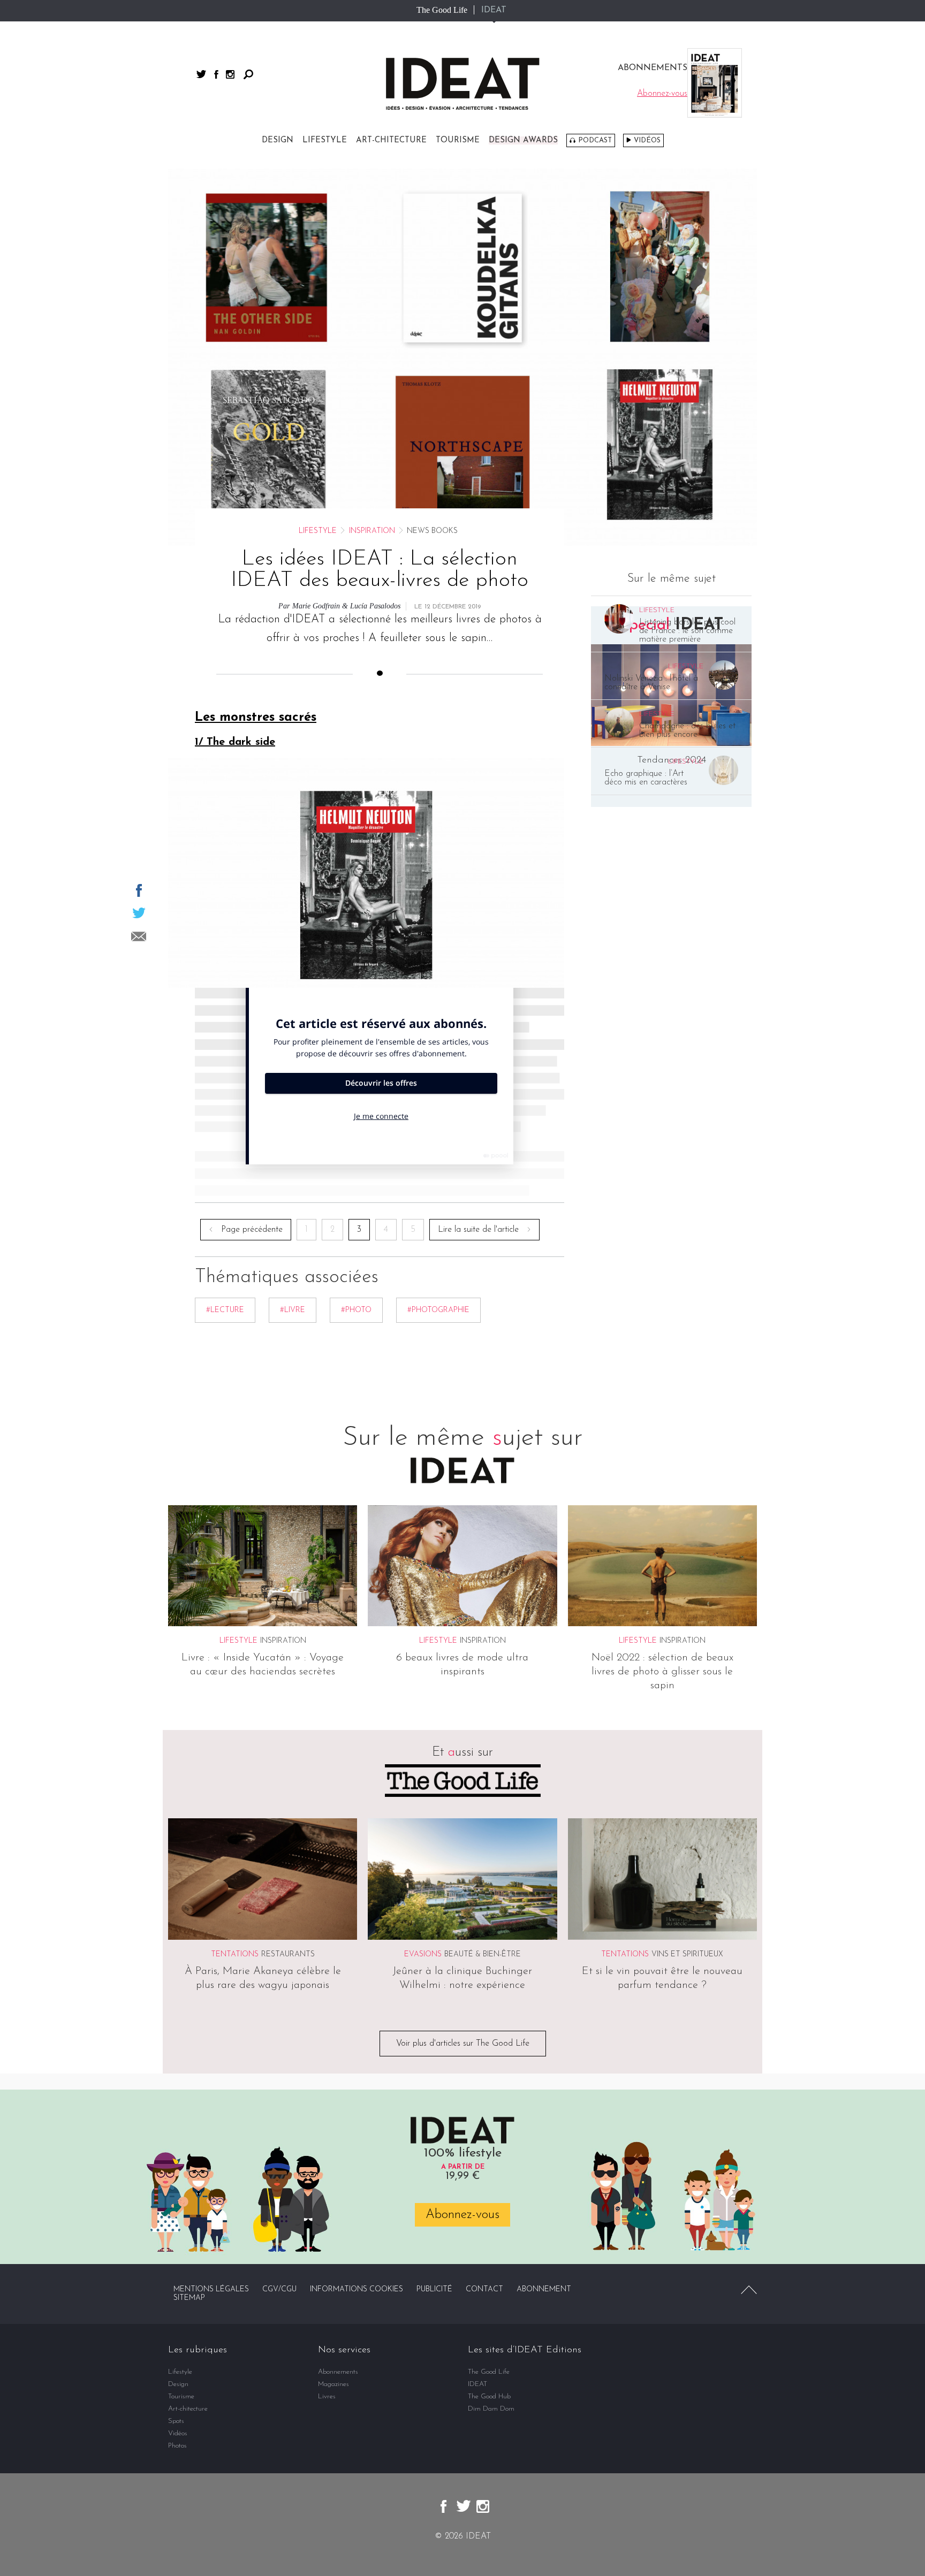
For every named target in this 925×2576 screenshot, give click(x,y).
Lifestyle (325, 140)
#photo (356, 1310)
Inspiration (372, 531)
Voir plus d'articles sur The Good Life (463, 2044)
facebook (216, 74)
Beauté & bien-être (483, 1954)
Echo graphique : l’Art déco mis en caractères (646, 778)
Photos (177, 2446)
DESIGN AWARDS (523, 140)
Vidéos (647, 140)
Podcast (595, 140)
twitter (201, 74)
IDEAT (494, 10)
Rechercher (248, 74)
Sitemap (189, 2298)
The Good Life (442, 10)
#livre (293, 1310)
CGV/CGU (279, 2289)
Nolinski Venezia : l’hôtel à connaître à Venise (651, 683)
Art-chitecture (391, 140)
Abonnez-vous (462, 2215)
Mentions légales (211, 2289)
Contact (484, 2289)
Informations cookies (357, 2289)
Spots (176, 2421)
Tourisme (458, 140)
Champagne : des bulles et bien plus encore (687, 730)
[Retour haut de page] (749, 2290)
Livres (327, 2396)
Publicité (434, 2289)
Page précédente (252, 1230)
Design (278, 140)
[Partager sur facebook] (139, 890)
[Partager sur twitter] (139, 913)
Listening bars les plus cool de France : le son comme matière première (687, 631)
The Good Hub (489, 2396)
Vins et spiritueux (687, 1954)
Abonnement (544, 2289)
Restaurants (288, 1954)
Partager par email (139, 936)
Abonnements (338, 2372)
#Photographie (438, 1310)
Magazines (333, 2384)
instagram (230, 74)
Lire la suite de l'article (478, 1230)
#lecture (225, 1310)
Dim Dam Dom (491, 2409)
